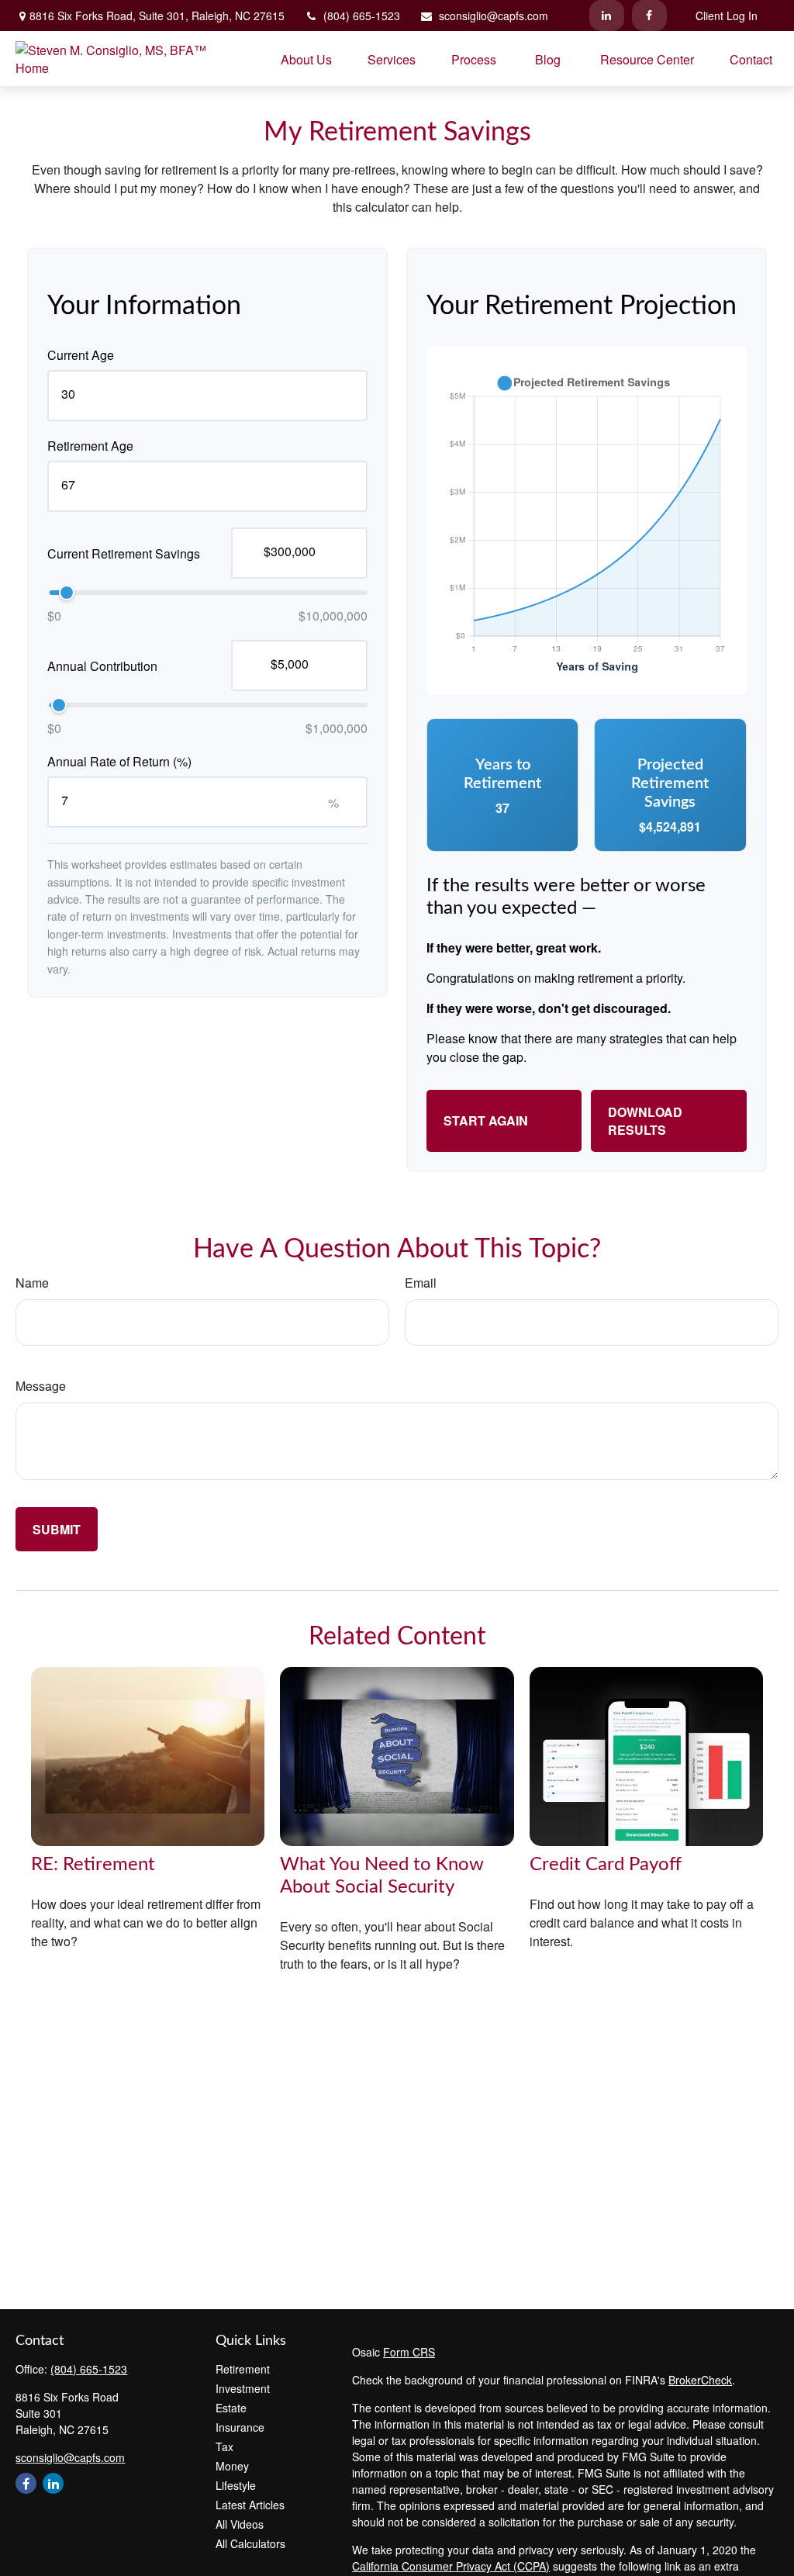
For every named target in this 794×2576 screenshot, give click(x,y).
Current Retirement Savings (124, 553)
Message (41, 1386)
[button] (306, 59)
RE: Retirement (93, 1865)
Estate (231, 2408)
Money (232, 2466)
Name (32, 1283)
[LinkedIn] (607, 16)
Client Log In (727, 16)
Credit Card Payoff (606, 1865)
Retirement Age (90, 446)
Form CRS (409, 2352)
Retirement (243, 2369)
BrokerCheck (700, 2380)
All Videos (240, 2524)
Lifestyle (236, 2485)
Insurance (240, 2427)
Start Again (486, 1120)
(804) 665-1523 (362, 16)
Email (421, 1283)
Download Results (645, 1121)
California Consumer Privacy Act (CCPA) (451, 2566)
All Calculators (250, 2543)
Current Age (81, 355)
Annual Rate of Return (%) (119, 761)
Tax (224, 2446)
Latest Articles (250, 2505)
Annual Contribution (102, 666)
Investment (243, 2388)
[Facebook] (649, 16)
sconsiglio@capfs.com (494, 16)
